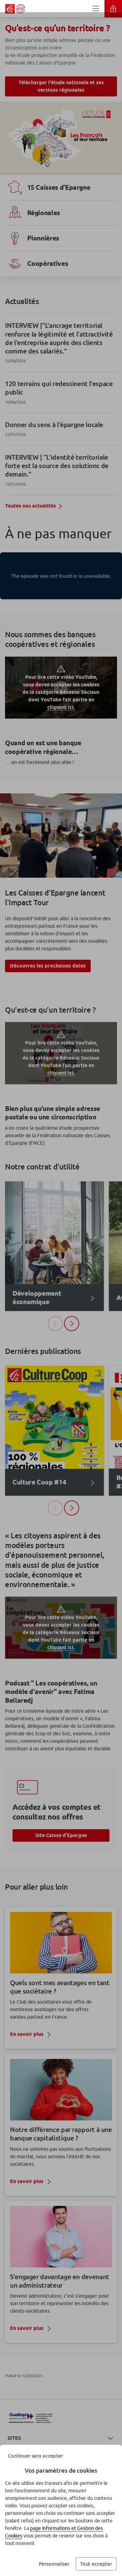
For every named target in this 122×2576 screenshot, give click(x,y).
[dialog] (61, 1288)
